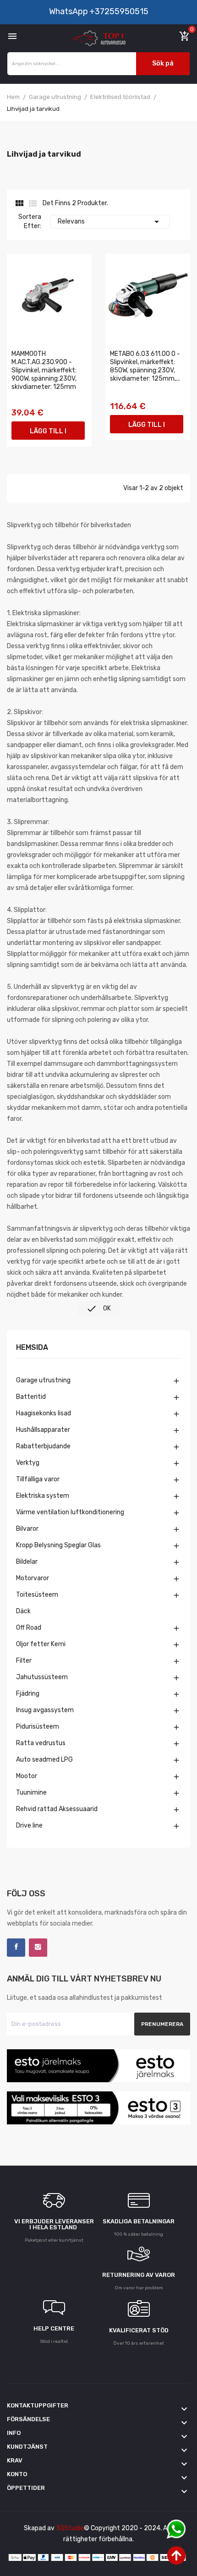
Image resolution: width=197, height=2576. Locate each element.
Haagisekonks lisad (44, 1413)
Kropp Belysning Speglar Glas (58, 1545)
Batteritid (31, 1397)
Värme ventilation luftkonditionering (70, 1512)
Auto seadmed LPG (44, 1760)
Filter (24, 1661)
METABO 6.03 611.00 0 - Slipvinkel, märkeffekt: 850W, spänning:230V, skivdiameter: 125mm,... (145, 366)
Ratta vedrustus (41, 1743)
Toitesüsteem (37, 1595)
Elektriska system (43, 1496)
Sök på (163, 63)
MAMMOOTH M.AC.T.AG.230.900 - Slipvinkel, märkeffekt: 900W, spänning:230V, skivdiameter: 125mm (44, 370)
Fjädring (28, 1694)
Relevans (110, 222)
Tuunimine (31, 1793)
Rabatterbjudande (43, 1446)
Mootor (27, 1776)
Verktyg (28, 1463)
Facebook (16, 1948)
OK (98, 1309)
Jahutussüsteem (42, 1677)
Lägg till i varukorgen (48, 434)
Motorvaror (33, 1578)
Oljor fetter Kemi (41, 1644)
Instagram (38, 1948)
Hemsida (32, 1348)
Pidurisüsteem (38, 1727)
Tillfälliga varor (38, 1479)
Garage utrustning (43, 1380)
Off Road (29, 1628)
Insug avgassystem (45, 1710)
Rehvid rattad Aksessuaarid (57, 1809)
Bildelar (27, 1562)
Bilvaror (27, 1529)
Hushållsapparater (43, 1430)
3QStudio (70, 2528)
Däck (23, 1611)
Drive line (29, 1826)
